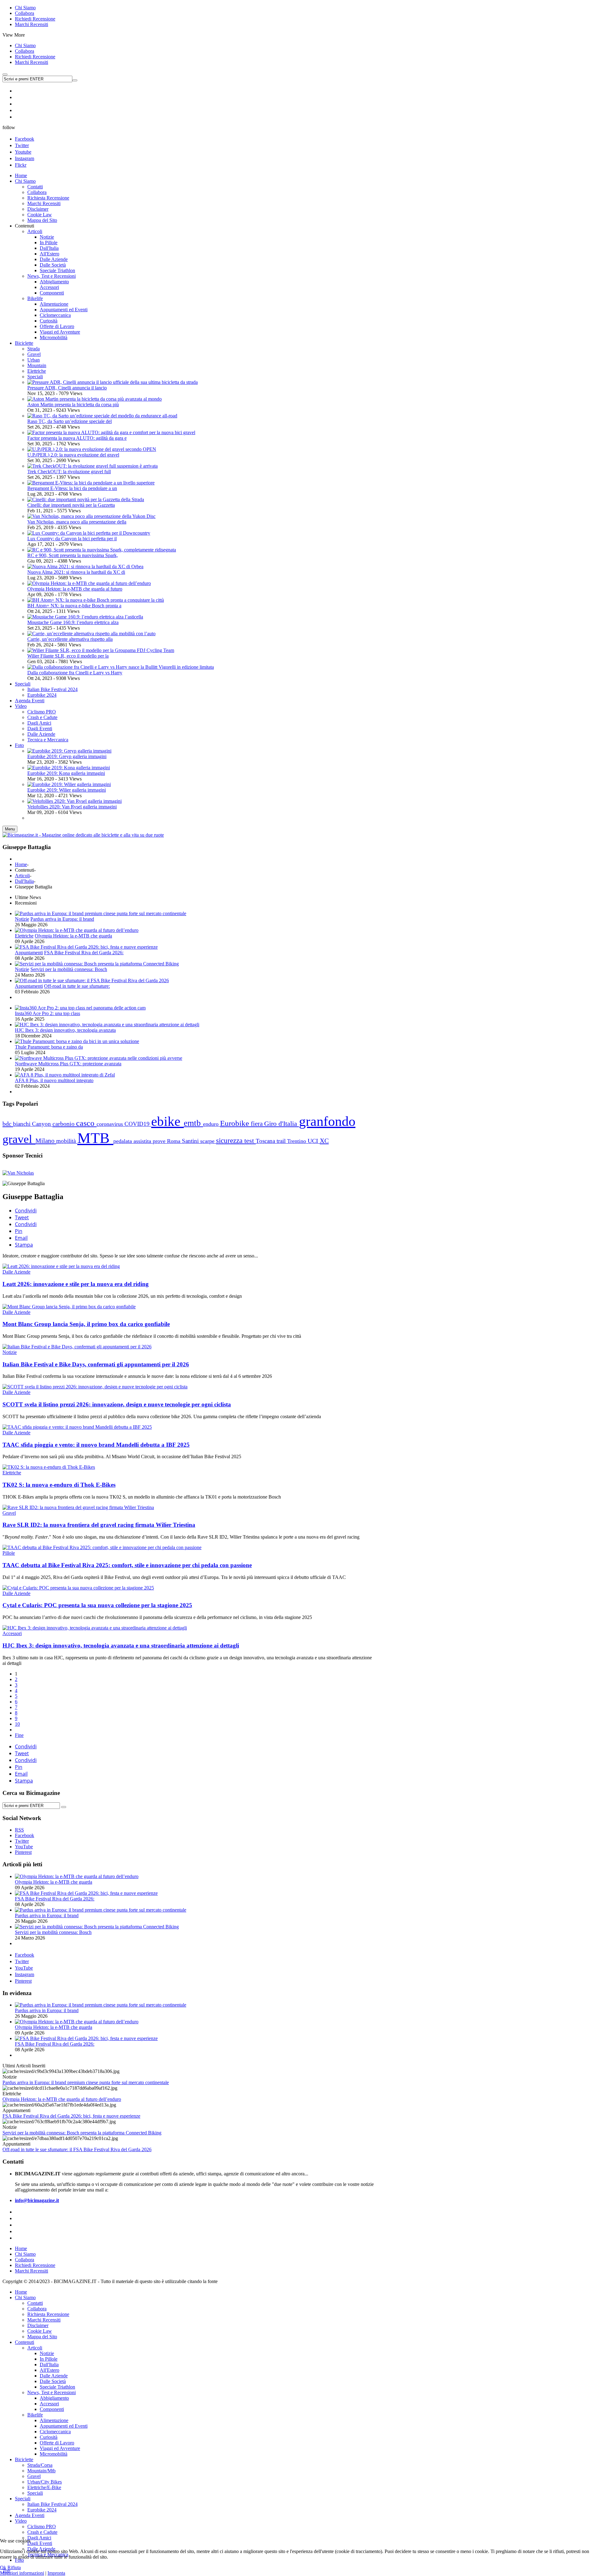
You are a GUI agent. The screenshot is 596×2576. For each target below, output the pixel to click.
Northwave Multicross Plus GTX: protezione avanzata (68, 1064)
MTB (95, 1138)
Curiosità (49, 2437)
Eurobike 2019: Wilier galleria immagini (67, 790)
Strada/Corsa (40, 2465)
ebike (167, 1121)
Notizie (22, 919)
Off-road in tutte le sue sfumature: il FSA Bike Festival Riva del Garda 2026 (77, 2149)
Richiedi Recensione (35, 19)
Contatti (35, 2303)
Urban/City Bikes (45, 2482)
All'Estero (50, 2370)
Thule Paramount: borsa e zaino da (49, 1047)
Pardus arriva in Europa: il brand (62, 919)
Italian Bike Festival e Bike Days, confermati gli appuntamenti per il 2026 (96, 1364)
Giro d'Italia (282, 1124)
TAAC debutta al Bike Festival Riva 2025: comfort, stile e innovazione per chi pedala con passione (127, 1565)
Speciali (35, 377)
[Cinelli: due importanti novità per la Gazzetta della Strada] (86, 499)
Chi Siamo (25, 8)
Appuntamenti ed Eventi (64, 2426)
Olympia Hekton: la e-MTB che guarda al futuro (75, 589)
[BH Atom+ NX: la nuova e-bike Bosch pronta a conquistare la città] (96, 600)
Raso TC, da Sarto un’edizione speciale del (70, 421)
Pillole (9, 1553)
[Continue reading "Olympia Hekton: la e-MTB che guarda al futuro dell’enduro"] (77, 930)
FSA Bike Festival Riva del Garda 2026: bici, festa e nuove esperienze (71, 2116)
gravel (19, 1139)
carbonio (64, 1124)
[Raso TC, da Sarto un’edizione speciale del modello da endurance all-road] (102, 416)
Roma (174, 1141)
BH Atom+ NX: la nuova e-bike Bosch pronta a (74, 606)
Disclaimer (38, 2325)
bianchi (23, 1124)
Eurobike (235, 1123)
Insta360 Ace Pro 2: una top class (47, 1013)
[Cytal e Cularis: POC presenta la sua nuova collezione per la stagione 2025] (78, 1588)
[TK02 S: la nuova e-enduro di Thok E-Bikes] (49, 1467)
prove (160, 1141)
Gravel (34, 354)
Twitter (22, 145)
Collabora (25, 13)
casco (86, 1123)
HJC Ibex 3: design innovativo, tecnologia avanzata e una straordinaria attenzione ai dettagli (121, 1645)
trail (282, 1141)
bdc (8, 1124)
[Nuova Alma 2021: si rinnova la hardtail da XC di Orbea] (85, 566)
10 (17, 1724)
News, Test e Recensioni (52, 2392)
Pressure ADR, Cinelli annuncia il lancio (67, 388)
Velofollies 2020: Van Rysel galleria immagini (72, 807)
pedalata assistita (133, 1141)
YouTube (24, 1968)
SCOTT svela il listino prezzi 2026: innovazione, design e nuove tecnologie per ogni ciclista (117, 1404)
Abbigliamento (54, 2398)
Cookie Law (40, 2331)
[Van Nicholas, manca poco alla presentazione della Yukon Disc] (91, 516)
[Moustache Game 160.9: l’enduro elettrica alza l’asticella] (85, 617)
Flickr (21, 165)
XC (324, 1141)
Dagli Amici (39, 2538)
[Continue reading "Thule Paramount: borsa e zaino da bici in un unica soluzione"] (77, 1041)
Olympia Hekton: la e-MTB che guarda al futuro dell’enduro (62, 2099)
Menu (10, 829)
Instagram (25, 158)
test (250, 1141)
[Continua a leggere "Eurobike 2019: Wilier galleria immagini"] (69, 784)
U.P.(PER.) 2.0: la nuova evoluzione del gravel (73, 455)
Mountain (37, 365)
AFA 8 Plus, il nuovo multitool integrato (54, 1080)
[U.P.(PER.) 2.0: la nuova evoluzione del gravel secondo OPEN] (92, 449)
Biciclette (24, 2459)
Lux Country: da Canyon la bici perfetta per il (72, 539)
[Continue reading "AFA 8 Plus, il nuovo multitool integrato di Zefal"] (65, 1075)
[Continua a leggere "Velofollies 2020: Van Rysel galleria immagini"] (74, 801)
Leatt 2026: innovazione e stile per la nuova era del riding (76, 1284)
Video (21, 2521)
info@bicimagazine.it (37, 2200)
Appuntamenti (29, 953)
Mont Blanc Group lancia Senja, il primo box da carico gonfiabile (86, 1324)
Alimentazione (54, 2420)
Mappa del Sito (42, 2337)
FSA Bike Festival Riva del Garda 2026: (84, 953)
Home (21, 864)
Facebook (25, 139)
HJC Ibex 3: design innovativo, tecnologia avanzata (65, 1030)
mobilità (67, 1141)
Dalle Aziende (16, 1272)
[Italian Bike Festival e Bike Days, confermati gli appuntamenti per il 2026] (77, 1347)
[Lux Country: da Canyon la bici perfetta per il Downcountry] (89, 533)
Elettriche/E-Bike (44, 2487)
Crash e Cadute (42, 2532)
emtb (193, 1123)
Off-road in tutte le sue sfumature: (77, 986)
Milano (46, 1141)
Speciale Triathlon (57, 2387)
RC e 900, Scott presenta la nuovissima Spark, (73, 555)
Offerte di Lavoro (57, 2443)
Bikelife (35, 2415)
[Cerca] (64, 1807)
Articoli (22, 876)
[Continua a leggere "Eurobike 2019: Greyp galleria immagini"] (69, 751)
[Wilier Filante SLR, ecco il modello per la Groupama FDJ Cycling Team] (101, 650)
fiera (257, 1124)
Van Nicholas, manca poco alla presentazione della (77, 522)
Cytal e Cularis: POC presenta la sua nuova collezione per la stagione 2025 (97, 1605)
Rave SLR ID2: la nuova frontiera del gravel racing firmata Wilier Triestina (99, 1525)
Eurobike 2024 (42, 2510)
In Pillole (49, 2359)
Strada (34, 349)
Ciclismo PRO (42, 2527)
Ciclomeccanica (55, 2432)
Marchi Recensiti (32, 24)
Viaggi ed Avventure (60, 2448)
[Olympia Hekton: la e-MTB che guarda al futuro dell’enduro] (89, 583)
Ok (3, 2567)
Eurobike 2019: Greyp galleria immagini (67, 756)
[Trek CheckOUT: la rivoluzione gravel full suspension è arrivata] (93, 466)
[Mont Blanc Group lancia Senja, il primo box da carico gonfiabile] (69, 1307)
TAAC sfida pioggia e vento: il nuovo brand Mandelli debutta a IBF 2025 (96, 1445)
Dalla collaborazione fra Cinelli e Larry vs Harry (75, 673)
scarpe (208, 1141)
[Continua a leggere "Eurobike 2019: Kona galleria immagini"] (69, 768)
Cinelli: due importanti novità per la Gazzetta (71, 505)
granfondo (327, 1121)
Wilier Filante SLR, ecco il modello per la (68, 656)
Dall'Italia (24, 881)
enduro (212, 1124)
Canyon (42, 1124)
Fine (19, 1735)
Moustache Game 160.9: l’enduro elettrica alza (73, 622)
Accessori (12, 1633)
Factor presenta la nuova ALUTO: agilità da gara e (77, 438)
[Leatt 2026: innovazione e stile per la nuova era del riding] (61, 1266)
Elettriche (37, 371)
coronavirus (111, 1124)
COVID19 (138, 1124)
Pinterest (23, 1981)
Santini (191, 1141)
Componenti (52, 2409)
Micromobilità (54, 2454)
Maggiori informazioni (22, 2573)
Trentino (297, 1141)
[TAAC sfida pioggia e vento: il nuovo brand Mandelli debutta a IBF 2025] (77, 1427)
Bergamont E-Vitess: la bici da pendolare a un (72, 488)
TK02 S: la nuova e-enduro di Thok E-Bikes (59, 1485)
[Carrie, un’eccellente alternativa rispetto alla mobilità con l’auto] (91, 634)
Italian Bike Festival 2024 (52, 2504)
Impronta (56, 2573)
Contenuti (25, 2342)
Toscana (266, 1141)
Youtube (23, 152)
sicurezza (230, 1141)
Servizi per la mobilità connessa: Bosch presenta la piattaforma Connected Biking (82, 2133)
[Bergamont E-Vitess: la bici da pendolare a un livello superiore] (91, 483)
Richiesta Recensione (48, 2314)
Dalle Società (53, 2381)
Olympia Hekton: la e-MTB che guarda (73, 936)
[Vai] (75, 80)
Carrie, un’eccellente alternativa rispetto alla (70, 639)
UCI (314, 1141)
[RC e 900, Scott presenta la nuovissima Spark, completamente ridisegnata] (102, 550)
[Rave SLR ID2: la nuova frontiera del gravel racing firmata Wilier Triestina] (78, 1507)
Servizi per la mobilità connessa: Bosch (69, 969)
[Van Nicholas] (18, 1173)
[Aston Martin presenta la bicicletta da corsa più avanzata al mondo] (95, 399)
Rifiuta (14, 2567)
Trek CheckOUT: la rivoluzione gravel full (69, 472)
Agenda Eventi (30, 2515)
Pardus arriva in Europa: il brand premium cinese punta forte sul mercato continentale (86, 2082)
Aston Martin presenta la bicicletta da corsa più (73, 405)
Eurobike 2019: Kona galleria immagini (66, 773)
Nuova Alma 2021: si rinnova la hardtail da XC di (76, 572)
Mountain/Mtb (41, 2471)
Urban (34, 360)
